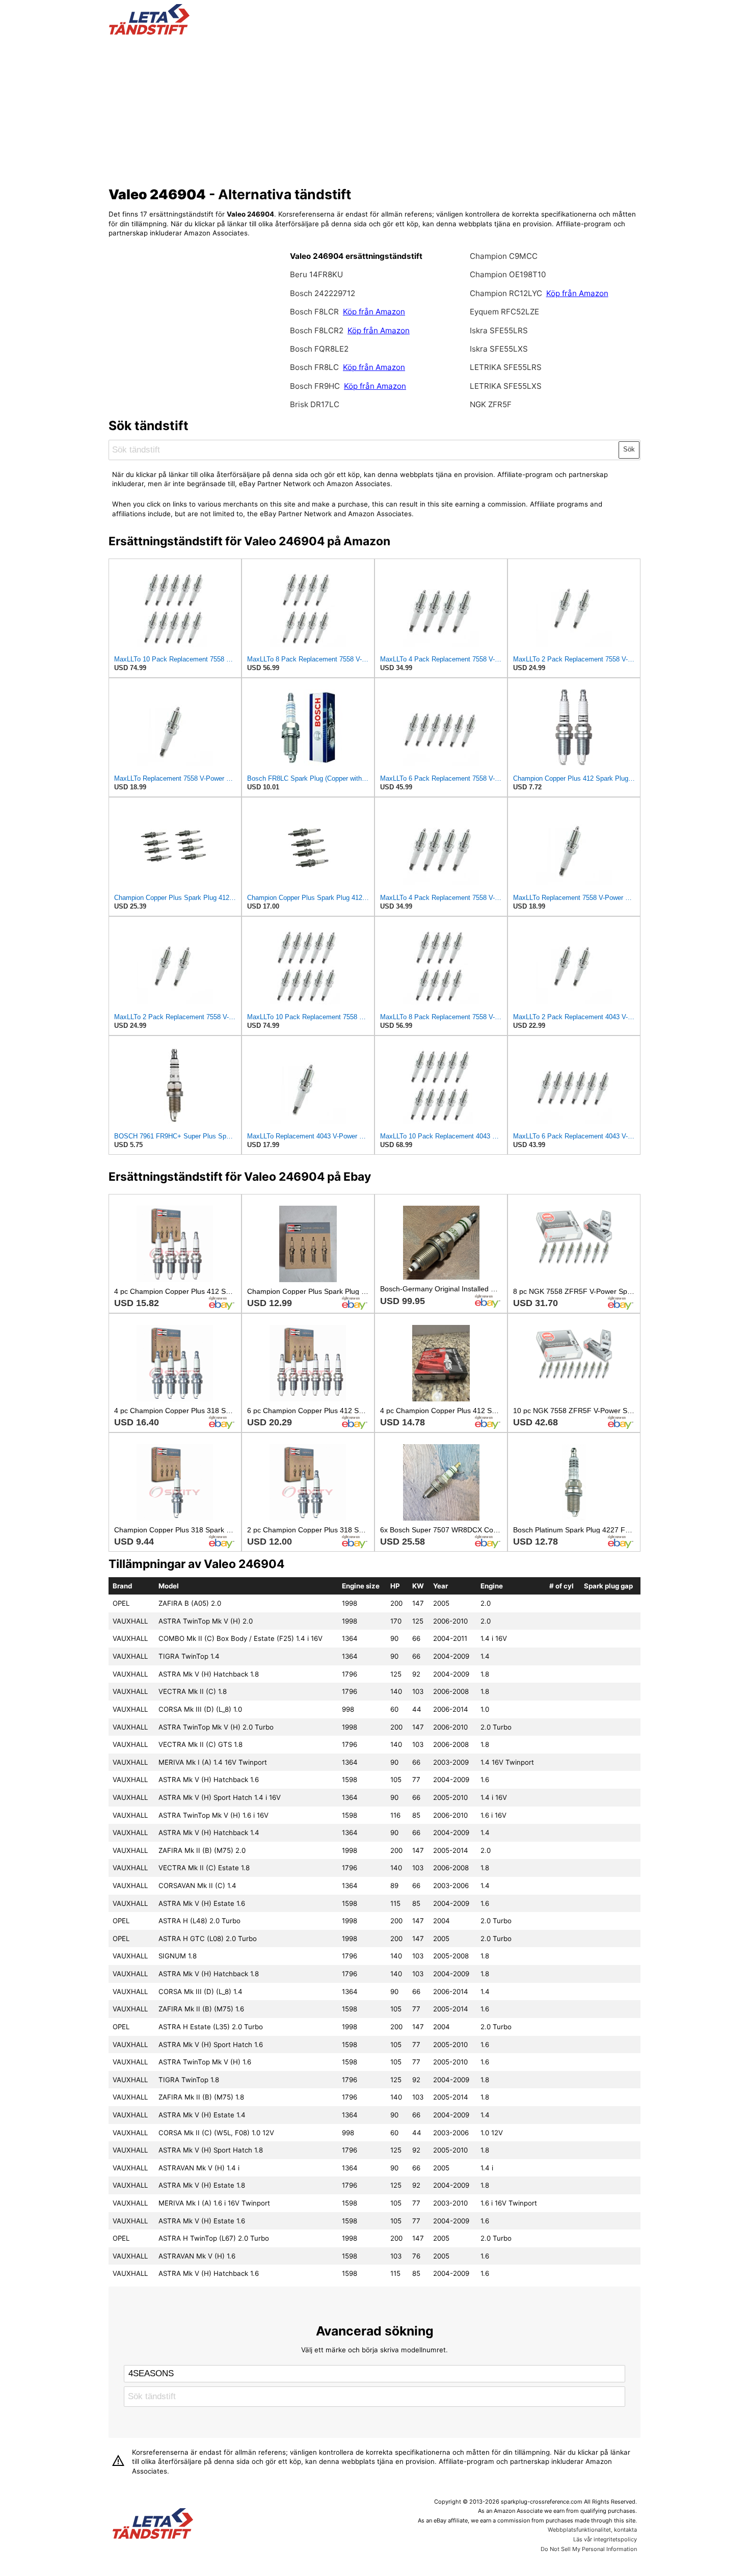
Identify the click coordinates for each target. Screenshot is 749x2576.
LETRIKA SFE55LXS (506, 386)
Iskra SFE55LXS (499, 349)
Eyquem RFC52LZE (504, 312)
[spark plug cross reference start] (149, 32)
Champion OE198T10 (508, 274)
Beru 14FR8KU (316, 274)
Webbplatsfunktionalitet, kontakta (592, 2530)
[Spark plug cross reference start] (153, 2525)
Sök (629, 449)
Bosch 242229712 (323, 293)
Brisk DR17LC (315, 404)
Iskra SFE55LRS (499, 330)
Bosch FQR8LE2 (319, 349)
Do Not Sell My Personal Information (589, 2549)
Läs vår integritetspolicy (605, 2539)
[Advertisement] (375, 109)
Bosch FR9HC (316, 386)
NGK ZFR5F (491, 404)
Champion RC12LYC (507, 293)
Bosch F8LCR (315, 312)
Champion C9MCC (504, 256)
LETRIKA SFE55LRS (506, 367)
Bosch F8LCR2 (318, 330)
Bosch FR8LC (315, 367)
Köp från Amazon (374, 312)
